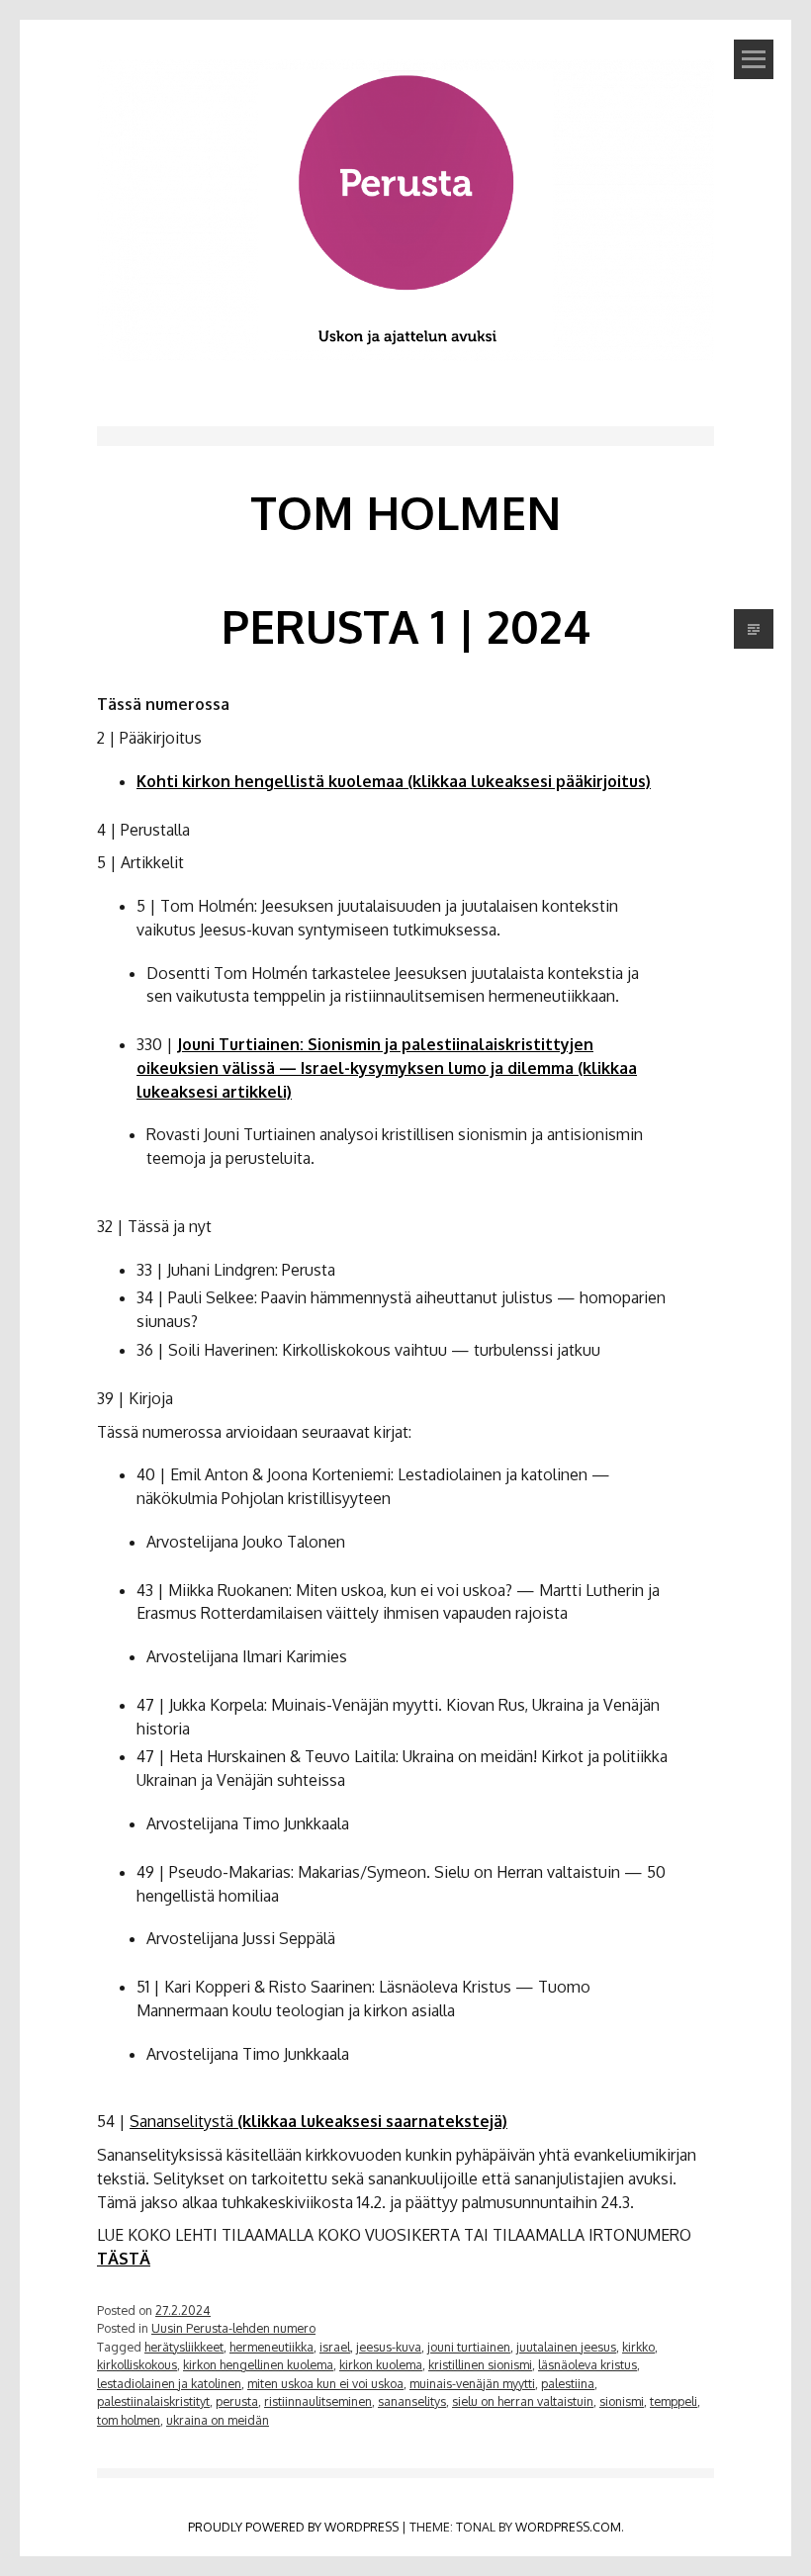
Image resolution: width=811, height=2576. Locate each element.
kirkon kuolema (381, 2364)
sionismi (622, 2401)
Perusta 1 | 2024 (406, 626)
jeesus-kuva (389, 2347)
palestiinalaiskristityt (153, 2401)
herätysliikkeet (184, 2347)
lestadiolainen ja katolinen (169, 2383)
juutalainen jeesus (566, 2347)
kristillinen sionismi (480, 2364)
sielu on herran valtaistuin (523, 2401)
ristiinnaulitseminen (318, 2401)
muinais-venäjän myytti (472, 2383)
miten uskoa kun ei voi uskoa (325, 2383)
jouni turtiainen (469, 2347)
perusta (237, 2401)
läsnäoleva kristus (587, 2364)
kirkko (638, 2347)
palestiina (568, 2383)
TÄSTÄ (124, 2259)
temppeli (674, 2401)
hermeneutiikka (271, 2347)
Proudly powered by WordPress (293, 2527)
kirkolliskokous (137, 2364)
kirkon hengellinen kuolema (258, 2364)
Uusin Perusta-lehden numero (233, 2328)
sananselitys (412, 2401)
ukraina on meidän (218, 2420)
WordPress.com (568, 2527)
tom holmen (129, 2420)
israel (335, 2347)
